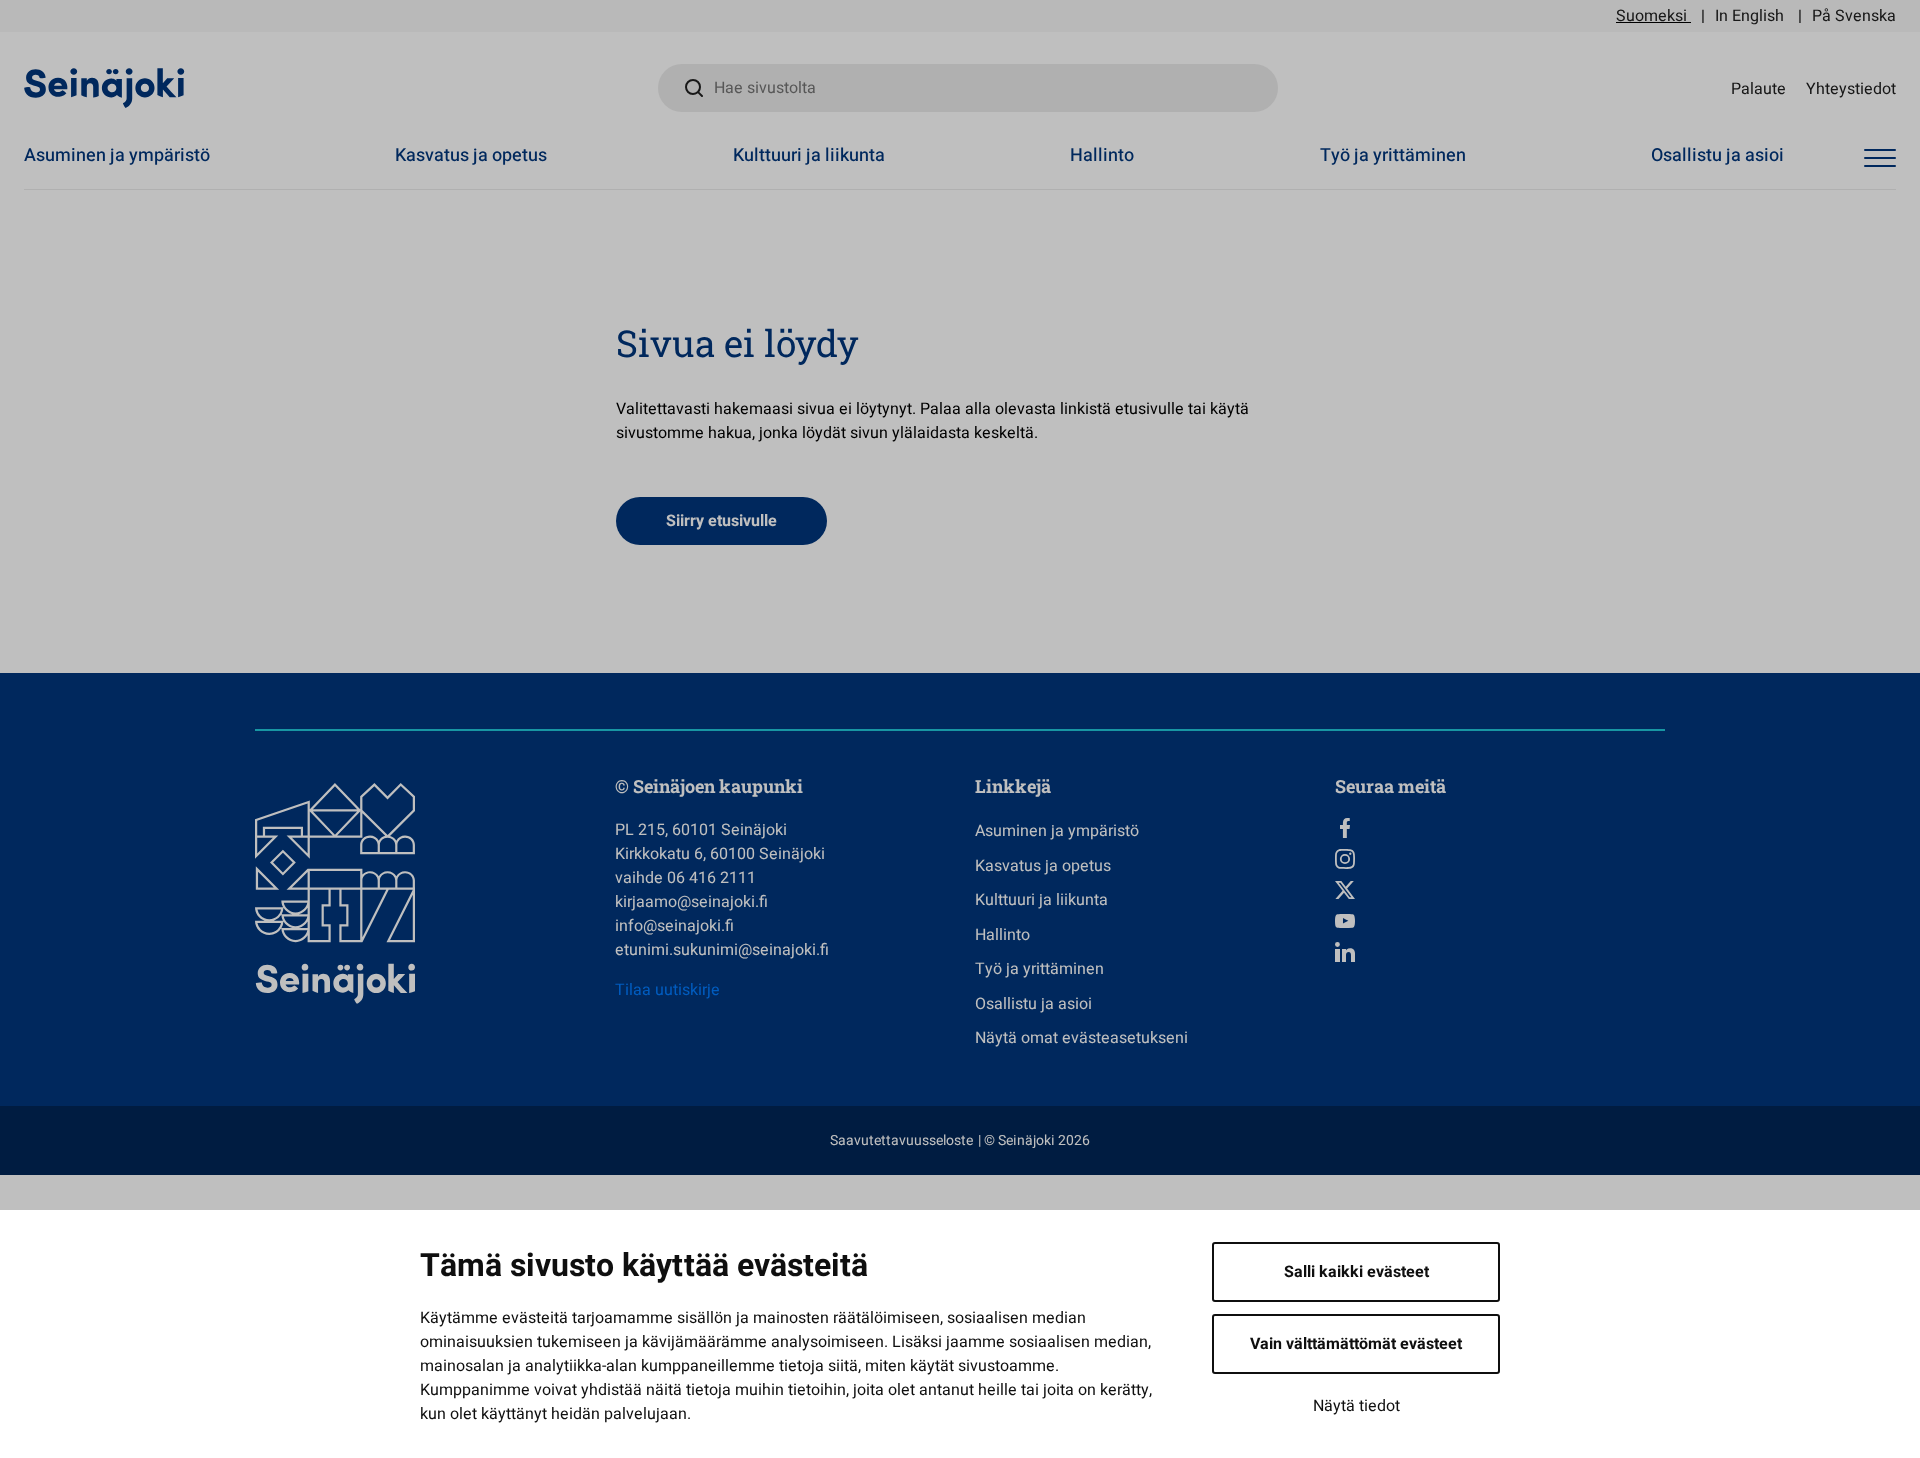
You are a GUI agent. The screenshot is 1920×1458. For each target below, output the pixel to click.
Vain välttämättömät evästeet (1356, 1344)
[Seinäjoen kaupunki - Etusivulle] (104, 87)
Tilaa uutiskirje (667, 990)
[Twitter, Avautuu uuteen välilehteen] (1500, 890)
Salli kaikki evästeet (1356, 1272)
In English (1749, 16)
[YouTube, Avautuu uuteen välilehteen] (1500, 921)
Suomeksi (1651, 16)
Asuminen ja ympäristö (117, 155)
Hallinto (1102, 155)
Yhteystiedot (1851, 88)
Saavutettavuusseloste (901, 1140)
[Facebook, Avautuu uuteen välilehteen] (1500, 828)
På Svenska (1854, 16)
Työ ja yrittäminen (1393, 155)
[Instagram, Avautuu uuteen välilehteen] (1500, 859)
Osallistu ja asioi (1717, 155)
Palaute (1758, 88)
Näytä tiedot (1356, 1406)
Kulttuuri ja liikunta (809, 155)
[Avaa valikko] (1880, 158)
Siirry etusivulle (721, 521)
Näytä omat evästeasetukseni (1081, 1038)
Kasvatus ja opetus (471, 155)
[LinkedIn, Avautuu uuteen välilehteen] (1500, 952)
